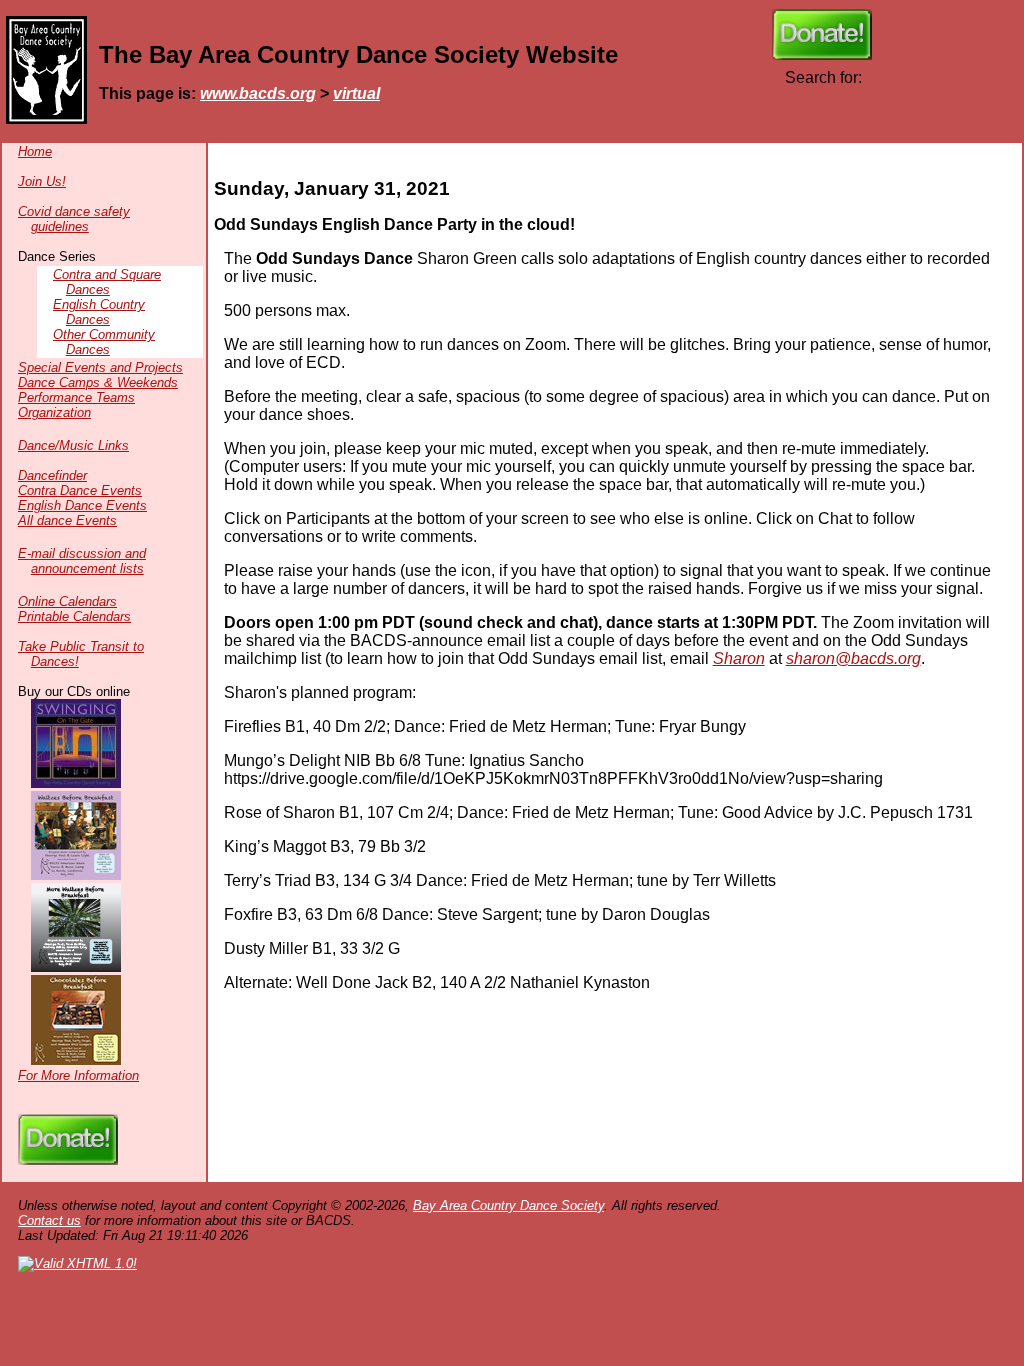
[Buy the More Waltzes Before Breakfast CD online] (76, 967)
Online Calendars (67, 601)
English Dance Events (82, 505)
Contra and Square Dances (107, 282)
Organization (54, 412)
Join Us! (42, 181)
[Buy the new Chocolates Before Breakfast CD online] (76, 1060)
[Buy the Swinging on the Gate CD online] (76, 783)
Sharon (739, 658)
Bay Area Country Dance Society (508, 1205)
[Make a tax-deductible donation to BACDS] (822, 54)
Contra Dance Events (80, 490)
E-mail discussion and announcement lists (82, 561)
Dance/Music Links (73, 445)
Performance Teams (76, 397)
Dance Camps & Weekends (98, 382)
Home (35, 151)
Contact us (49, 1220)
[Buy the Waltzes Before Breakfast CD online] (76, 875)
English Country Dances (99, 312)
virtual (356, 93)
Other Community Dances (104, 342)
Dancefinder (52, 475)
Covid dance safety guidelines (74, 219)
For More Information (78, 1075)
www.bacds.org (258, 93)
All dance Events (67, 520)
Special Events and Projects (100, 367)
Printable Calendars (74, 616)
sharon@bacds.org (853, 658)
